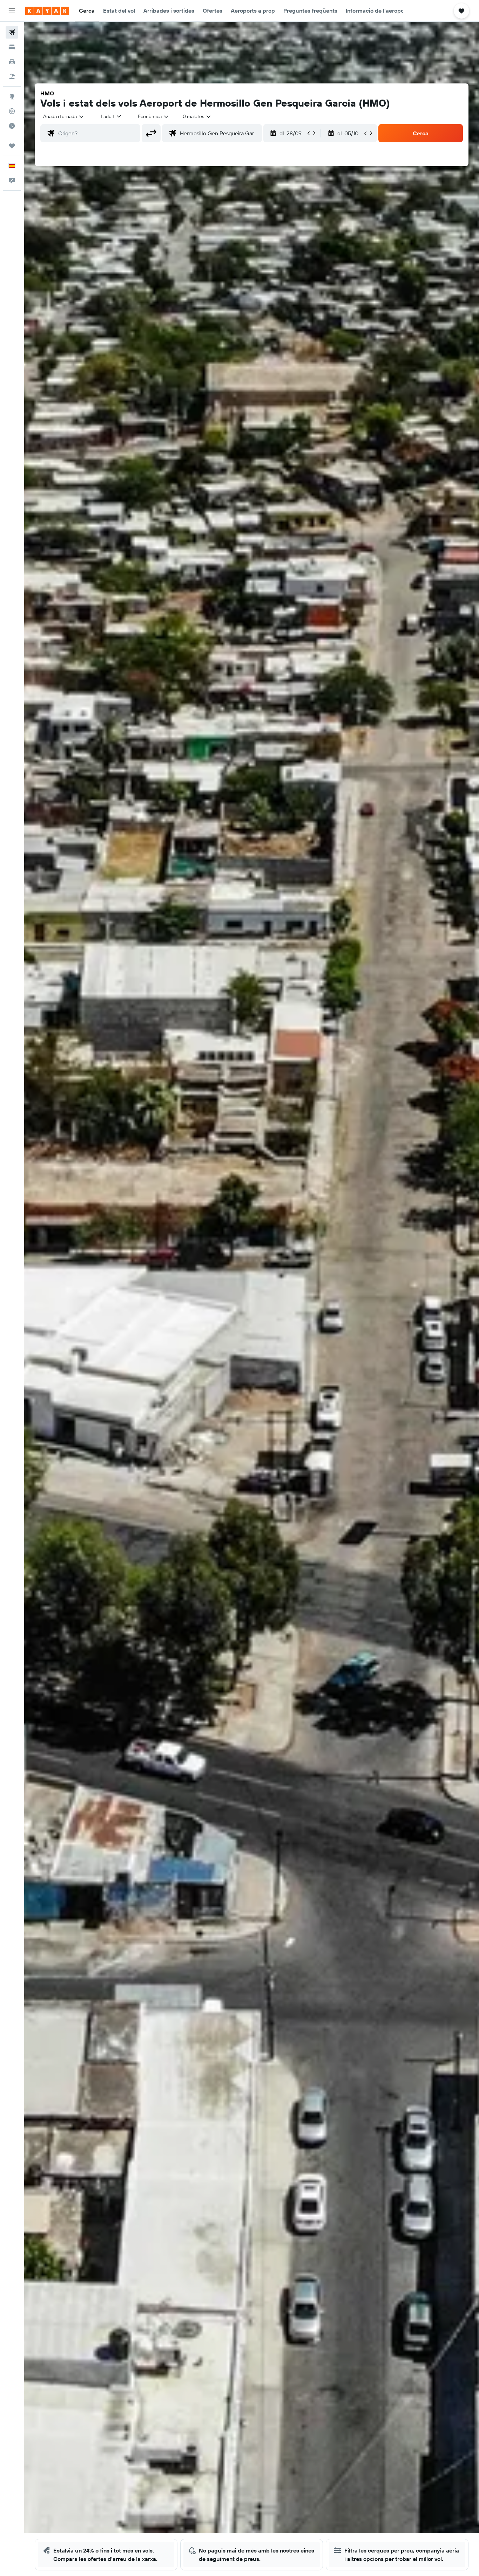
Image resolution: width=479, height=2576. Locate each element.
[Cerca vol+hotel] (12, 76)
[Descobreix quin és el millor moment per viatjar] (12, 126)
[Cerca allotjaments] (12, 47)
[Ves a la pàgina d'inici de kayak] (47, 11)
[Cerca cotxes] (12, 62)
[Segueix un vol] (12, 111)
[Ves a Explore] (12, 96)
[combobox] (64, 116)
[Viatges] (12, 146)
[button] (12, 11)
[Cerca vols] (12, 32)
